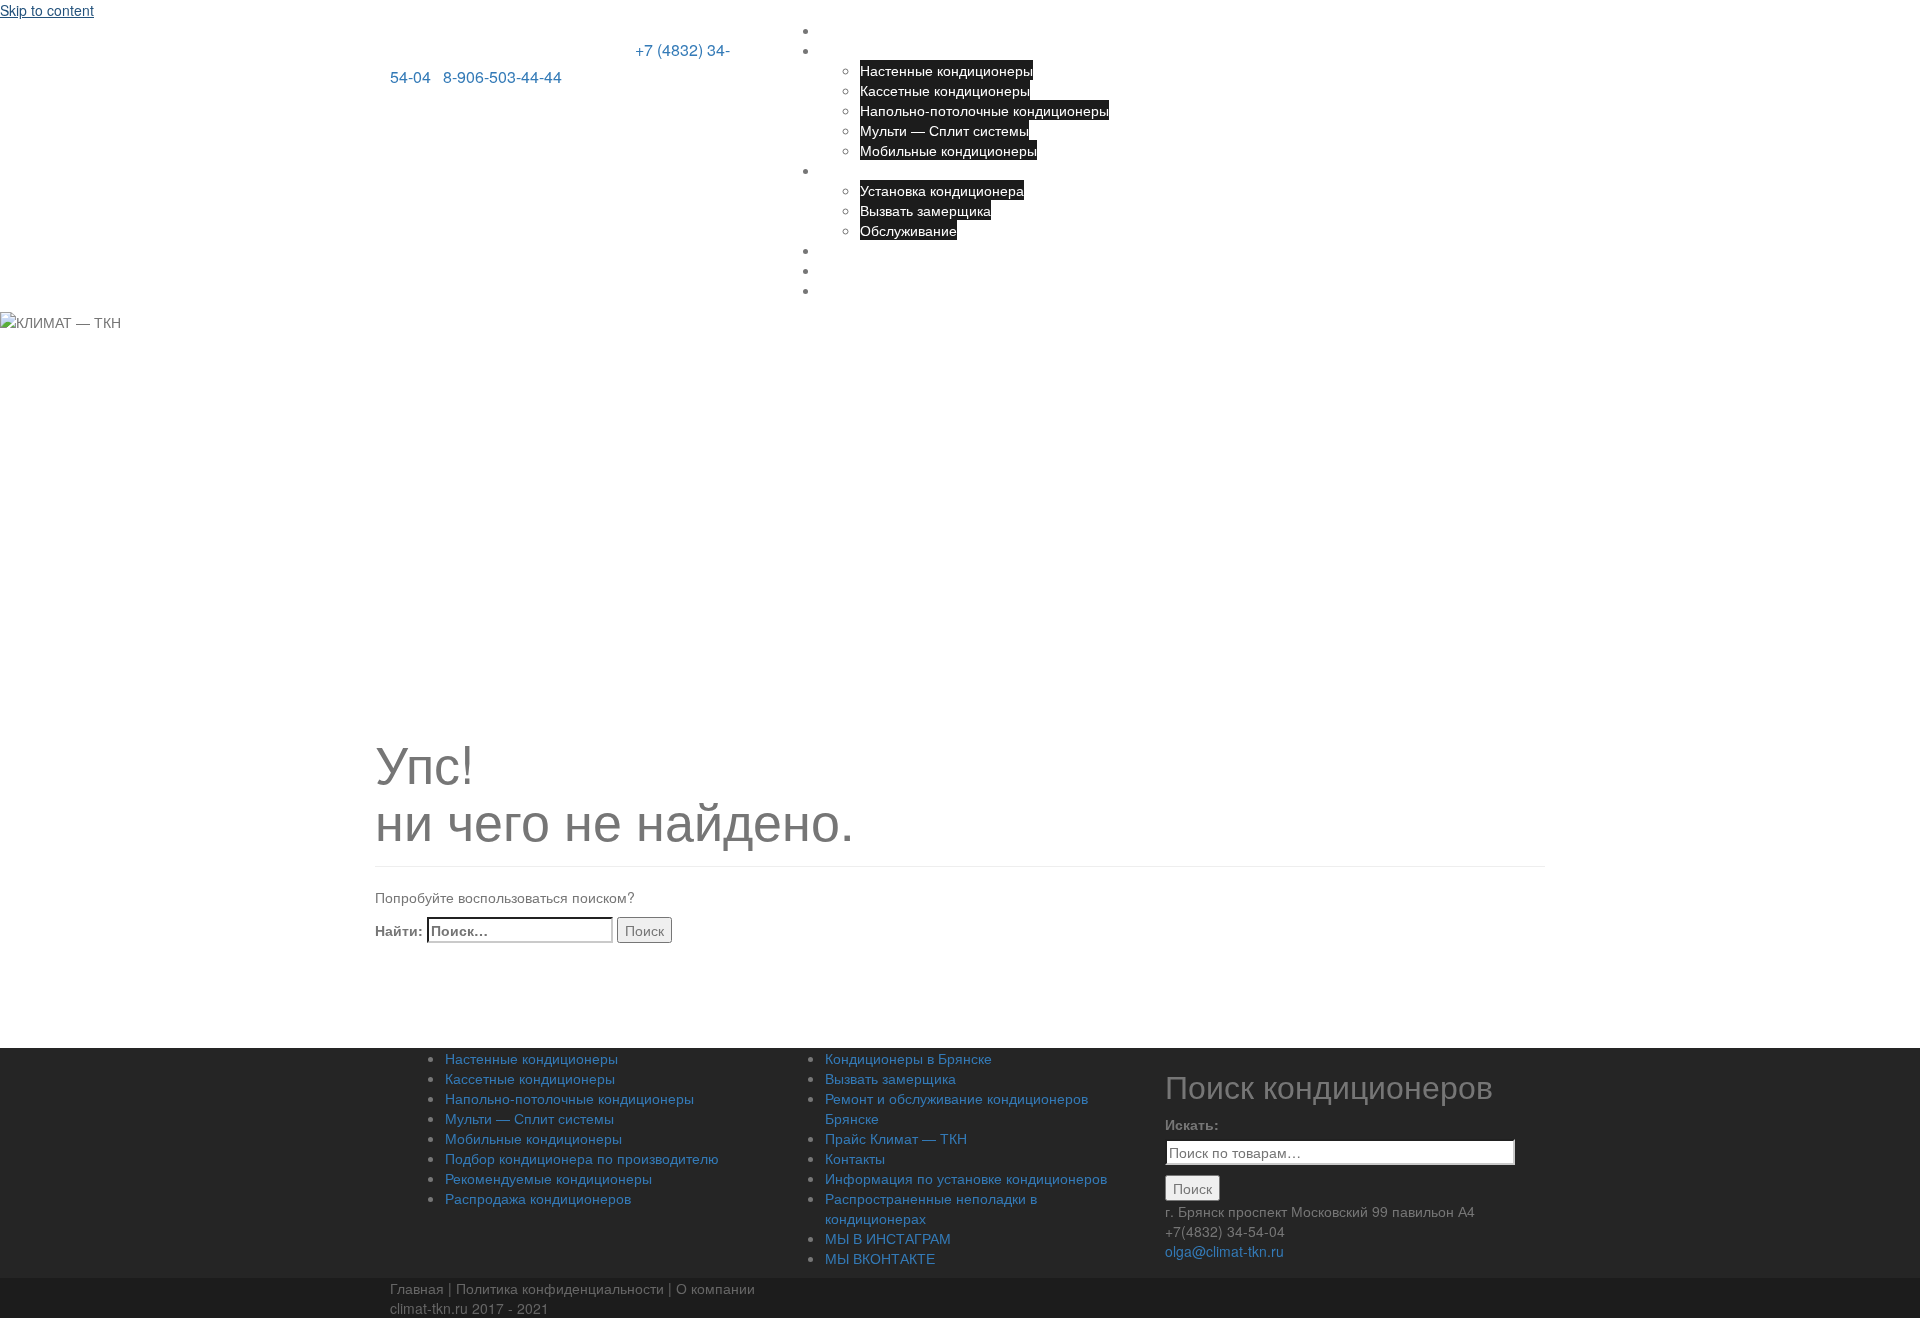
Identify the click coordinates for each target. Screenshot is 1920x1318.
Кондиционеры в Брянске (908, 1058)
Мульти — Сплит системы (944, 130)
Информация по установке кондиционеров (966, 1178)
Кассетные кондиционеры (945, 90)
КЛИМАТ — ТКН (510, 42)
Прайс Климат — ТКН (896, 1138)
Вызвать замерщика (925, 210)
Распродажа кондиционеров (538, 1198)
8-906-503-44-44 (502, 76)
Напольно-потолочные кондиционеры (984, 110)
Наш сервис (859, 170)
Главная (847, 30)
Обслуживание (908, 230)
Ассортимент (862, 50)
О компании (715, 1288)
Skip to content (47, 10)
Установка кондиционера (942, 190)
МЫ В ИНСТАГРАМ (888, 1238)
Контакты (850, 270)
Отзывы (845, 290)
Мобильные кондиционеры (948, 150)
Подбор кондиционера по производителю (582, 1158)
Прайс (840, 250)
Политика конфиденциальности (562, 1288)
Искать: (1192, 1124)
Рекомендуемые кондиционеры (548, 1178)
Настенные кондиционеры (946, 70)
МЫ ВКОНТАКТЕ (880, 1258)
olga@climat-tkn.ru (1224, 1251)
